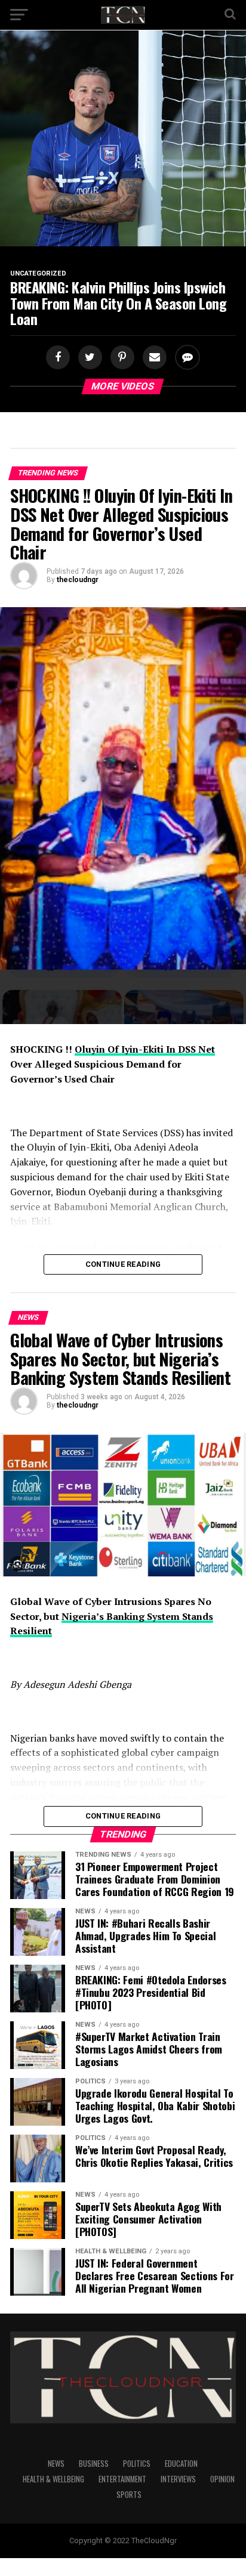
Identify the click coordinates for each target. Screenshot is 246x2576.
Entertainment (122, 2479)
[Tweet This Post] (88, 358)
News (56, 2464)
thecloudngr (78, 580)
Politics (137, 2464)
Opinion (222, 2479)
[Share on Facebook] (59, 358)
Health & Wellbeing (53, 2479)
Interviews (178, 2479)
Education (181, 2464)
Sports (129, 2495)
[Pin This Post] (121, 358)
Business (94, 2464)
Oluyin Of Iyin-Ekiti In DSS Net (145, 1049)
